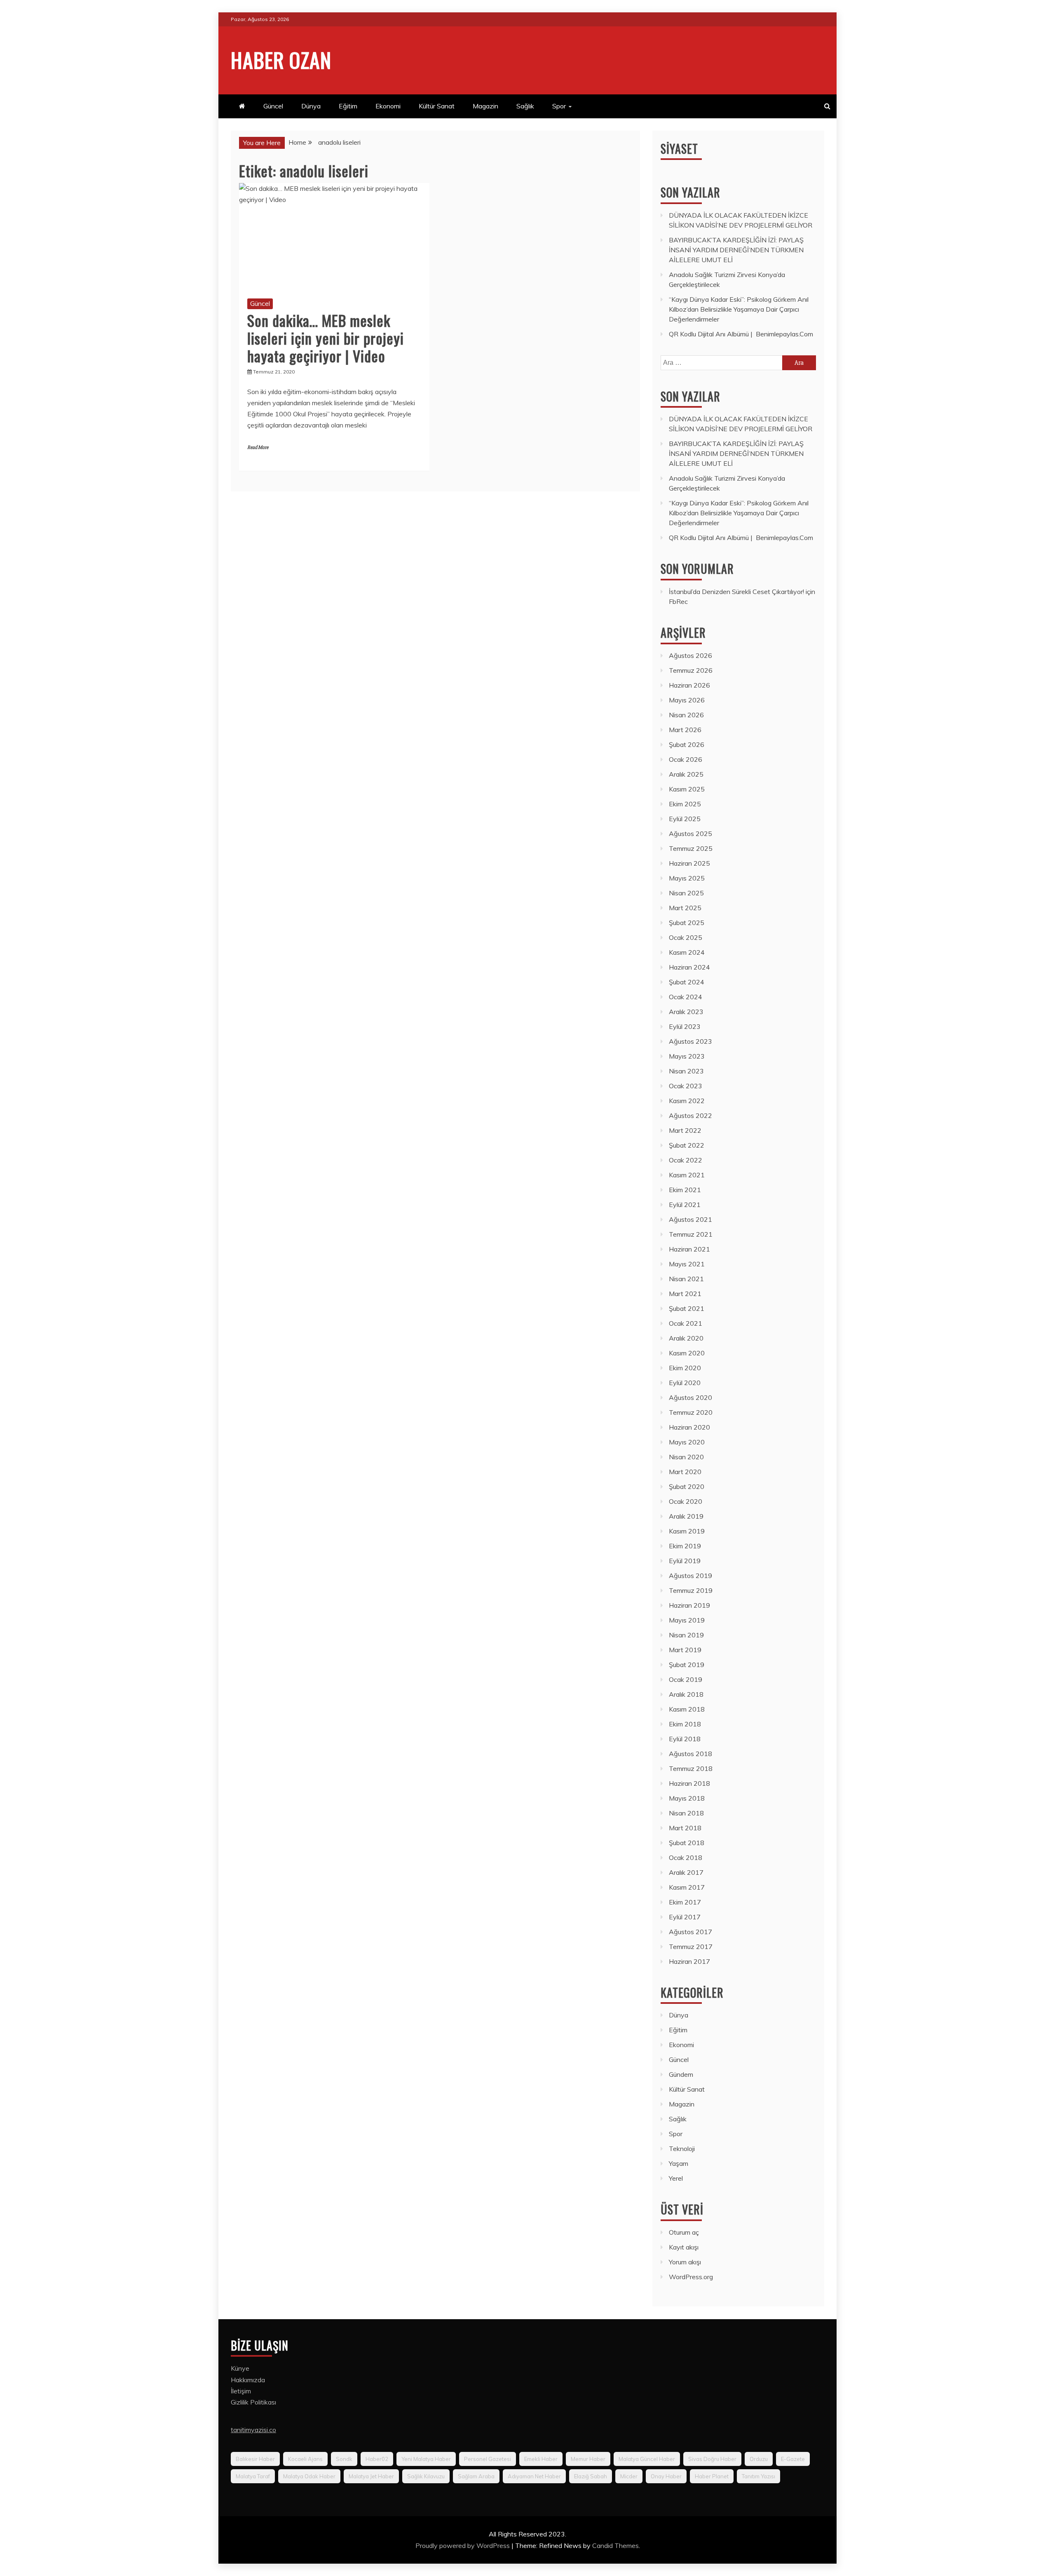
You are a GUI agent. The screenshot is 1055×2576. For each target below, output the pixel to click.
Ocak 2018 (686, 1857)
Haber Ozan (281, 59)
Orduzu (759, 2459)
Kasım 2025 (687, 789)
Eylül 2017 (685, 1917)
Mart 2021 (685, 1294)
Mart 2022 (685, 1130)
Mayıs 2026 (687, 700)
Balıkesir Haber (255, 2459)
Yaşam (679, 2163)
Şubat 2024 (687, 982)
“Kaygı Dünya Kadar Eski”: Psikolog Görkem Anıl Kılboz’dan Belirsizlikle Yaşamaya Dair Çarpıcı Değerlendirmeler (739, 309)
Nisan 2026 (686, 715)
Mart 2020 (685, 1472)
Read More (258, 447)
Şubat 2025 (687, 923)
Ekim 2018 (685, 1724)
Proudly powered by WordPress (463, 2545)
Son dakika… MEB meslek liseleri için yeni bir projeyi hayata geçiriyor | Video (326, 338)
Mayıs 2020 (687, 1442)
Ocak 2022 (686, 1160)
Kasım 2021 (687, 1175)
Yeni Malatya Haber (426, 2459)
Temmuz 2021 (691, 1234)
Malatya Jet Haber (371, 2476)
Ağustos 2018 (690, 1754)
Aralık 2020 (686, 1338)
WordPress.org (691, 2277)
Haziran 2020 (689, 1427)
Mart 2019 (685, 1650)
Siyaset (679, 149)
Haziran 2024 (689, 967)
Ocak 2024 (686, 997)
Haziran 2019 (689, 1605)
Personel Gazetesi (488, 2459)
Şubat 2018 (687, 1843)
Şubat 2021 (687, 1308)
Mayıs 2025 (687, 878)
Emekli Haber (541, 2459)
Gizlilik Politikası (253, 2402)
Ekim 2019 (685, 1546)
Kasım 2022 (687, 1101)
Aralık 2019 (686, 1516)
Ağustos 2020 (690, 1397)
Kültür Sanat (437, 106)
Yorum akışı (685, 2262)
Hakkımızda (248, 2380)
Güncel (273, 106)
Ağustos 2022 (690, 1115)
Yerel (676, 2178)
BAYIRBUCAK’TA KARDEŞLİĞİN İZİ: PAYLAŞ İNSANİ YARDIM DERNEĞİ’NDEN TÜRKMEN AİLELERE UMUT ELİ (736, 250)
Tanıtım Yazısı (758, 2476)
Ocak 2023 (686, 1086)
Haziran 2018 (689, 1783)
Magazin (485, 106)
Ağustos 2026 (690, 655)
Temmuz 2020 (691, 1412)
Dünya (311, 106)
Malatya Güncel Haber (647, 2459)
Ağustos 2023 (690, 1041)
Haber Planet (712, 2476)
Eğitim (348, 106)
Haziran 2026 (689, 685)
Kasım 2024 (687, 952)
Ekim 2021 (685, 1190)
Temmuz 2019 (691, 1590)
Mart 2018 (685, 1828)
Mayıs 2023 (687, 1056)
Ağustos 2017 (690, 1932)
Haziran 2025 (689, 863)
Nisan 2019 (686, 1635)
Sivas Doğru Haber (712, 2459)
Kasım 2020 (687, 1353)
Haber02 (377, 2459)
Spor (559, 106)
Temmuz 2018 (691, 1768)
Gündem (681, 2074)
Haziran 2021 (689, 1249)
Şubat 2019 (687, 1665)
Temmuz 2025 (691, 848)
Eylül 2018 (685, 1739)
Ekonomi (388, 106)
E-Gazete (793, 2459)
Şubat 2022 (687, 1145)
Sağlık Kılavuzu (426, 2476)
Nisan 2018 (686, 1813)
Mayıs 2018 (687, 1798)
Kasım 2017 (687, 1887)
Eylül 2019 (685, 1561)
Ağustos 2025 (690, 834)
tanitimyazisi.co (253, 2430)
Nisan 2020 (686, 1457)
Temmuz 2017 (691, 1947)
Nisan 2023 (686, 1071)
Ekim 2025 (685, 804)
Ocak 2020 (686, 1501)
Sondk (344, 2459)
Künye (240, 2368)
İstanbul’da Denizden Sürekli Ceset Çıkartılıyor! (736, 592)
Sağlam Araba (476, 2476)
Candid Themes (615, 2545)
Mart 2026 (685, 730)
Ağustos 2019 (690, 1576)
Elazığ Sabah (591, 2476)
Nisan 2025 (686, 893)
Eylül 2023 (685, 1026)
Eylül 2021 (685, 1205)
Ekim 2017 (685, 1902)
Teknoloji (682, 2149)
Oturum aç (684, 2232)
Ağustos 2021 (690, 1219)
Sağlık (525, 106)
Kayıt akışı (684, 2247)
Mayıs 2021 (687, 1264)
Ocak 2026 (686, 759)
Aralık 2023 (686, 1012)
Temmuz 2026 (691, 670)
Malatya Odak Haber (309, 2476)
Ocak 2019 (686, 1679)
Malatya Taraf (253, 2476)
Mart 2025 (685, 908)
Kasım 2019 (687, 1531)
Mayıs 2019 (687, 1620)
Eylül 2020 (685, 1383)
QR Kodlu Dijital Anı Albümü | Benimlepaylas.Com (741, 334)
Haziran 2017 (689, 1961)
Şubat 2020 (687, 1486)
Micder (629, 2476)
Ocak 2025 (686, 937)
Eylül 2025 (685, 819)
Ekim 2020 (685, 1368)
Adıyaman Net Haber (534, 2476)
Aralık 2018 (686, 1694)
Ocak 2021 (686, 1323)
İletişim (241, 2391)
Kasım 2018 (687, 1709)
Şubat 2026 (687, 744)
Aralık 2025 (686, 774)
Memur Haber (588, 2459)
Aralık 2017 (686, 1872)
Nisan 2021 (686, 1279)
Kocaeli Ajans (305, 2459)
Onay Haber (666, 2476)
